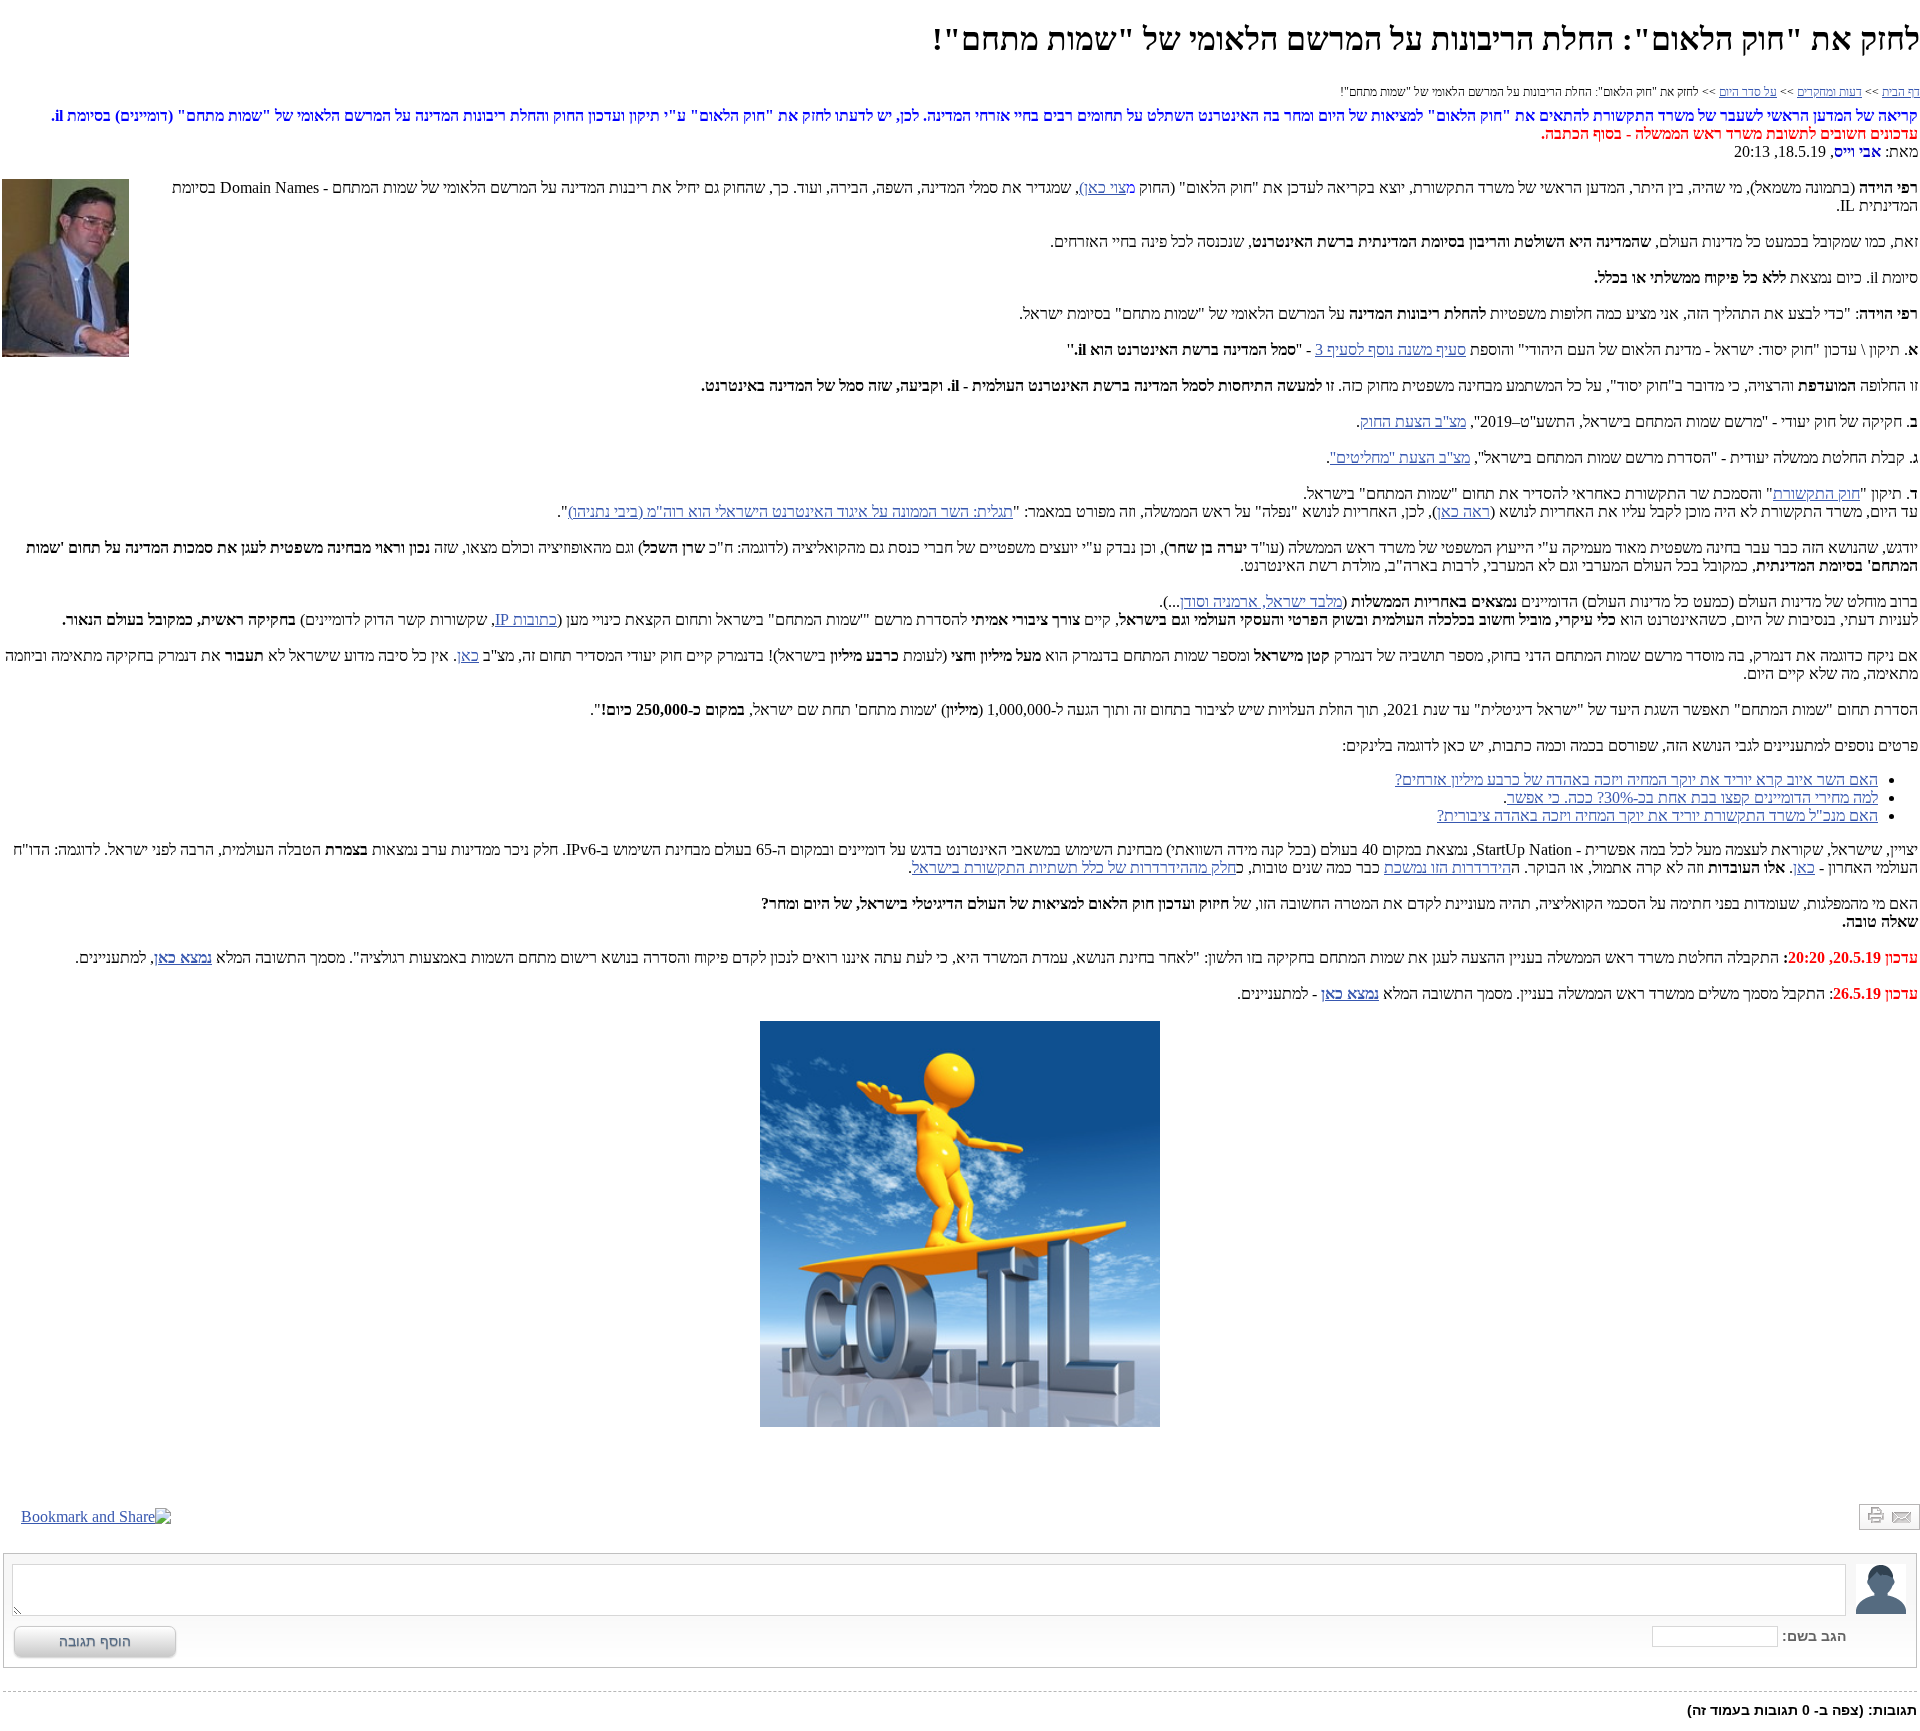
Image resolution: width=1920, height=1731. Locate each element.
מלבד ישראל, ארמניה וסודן (1261, 601)
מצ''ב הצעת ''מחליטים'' (1400, 457)
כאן (468, 655)
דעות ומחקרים (1829, 92)
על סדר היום (1748, 92)
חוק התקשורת (1816, 493)
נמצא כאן (183, 957)
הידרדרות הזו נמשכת (1447, 867)
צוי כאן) (1102, 187)
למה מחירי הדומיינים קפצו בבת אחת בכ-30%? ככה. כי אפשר (1692, 797)
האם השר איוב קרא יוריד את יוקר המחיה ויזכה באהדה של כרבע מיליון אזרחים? (1636, 779)
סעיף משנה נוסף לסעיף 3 (1390, 349)
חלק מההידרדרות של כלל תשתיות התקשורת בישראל (1074, 867)
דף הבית (1901, 92)
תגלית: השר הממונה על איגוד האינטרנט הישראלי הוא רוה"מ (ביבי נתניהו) (790, 511)
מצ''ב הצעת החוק (1413, 421)
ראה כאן (1463, 511)
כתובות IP (526, 619)
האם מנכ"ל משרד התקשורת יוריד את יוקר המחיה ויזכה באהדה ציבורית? (1657, 815)
